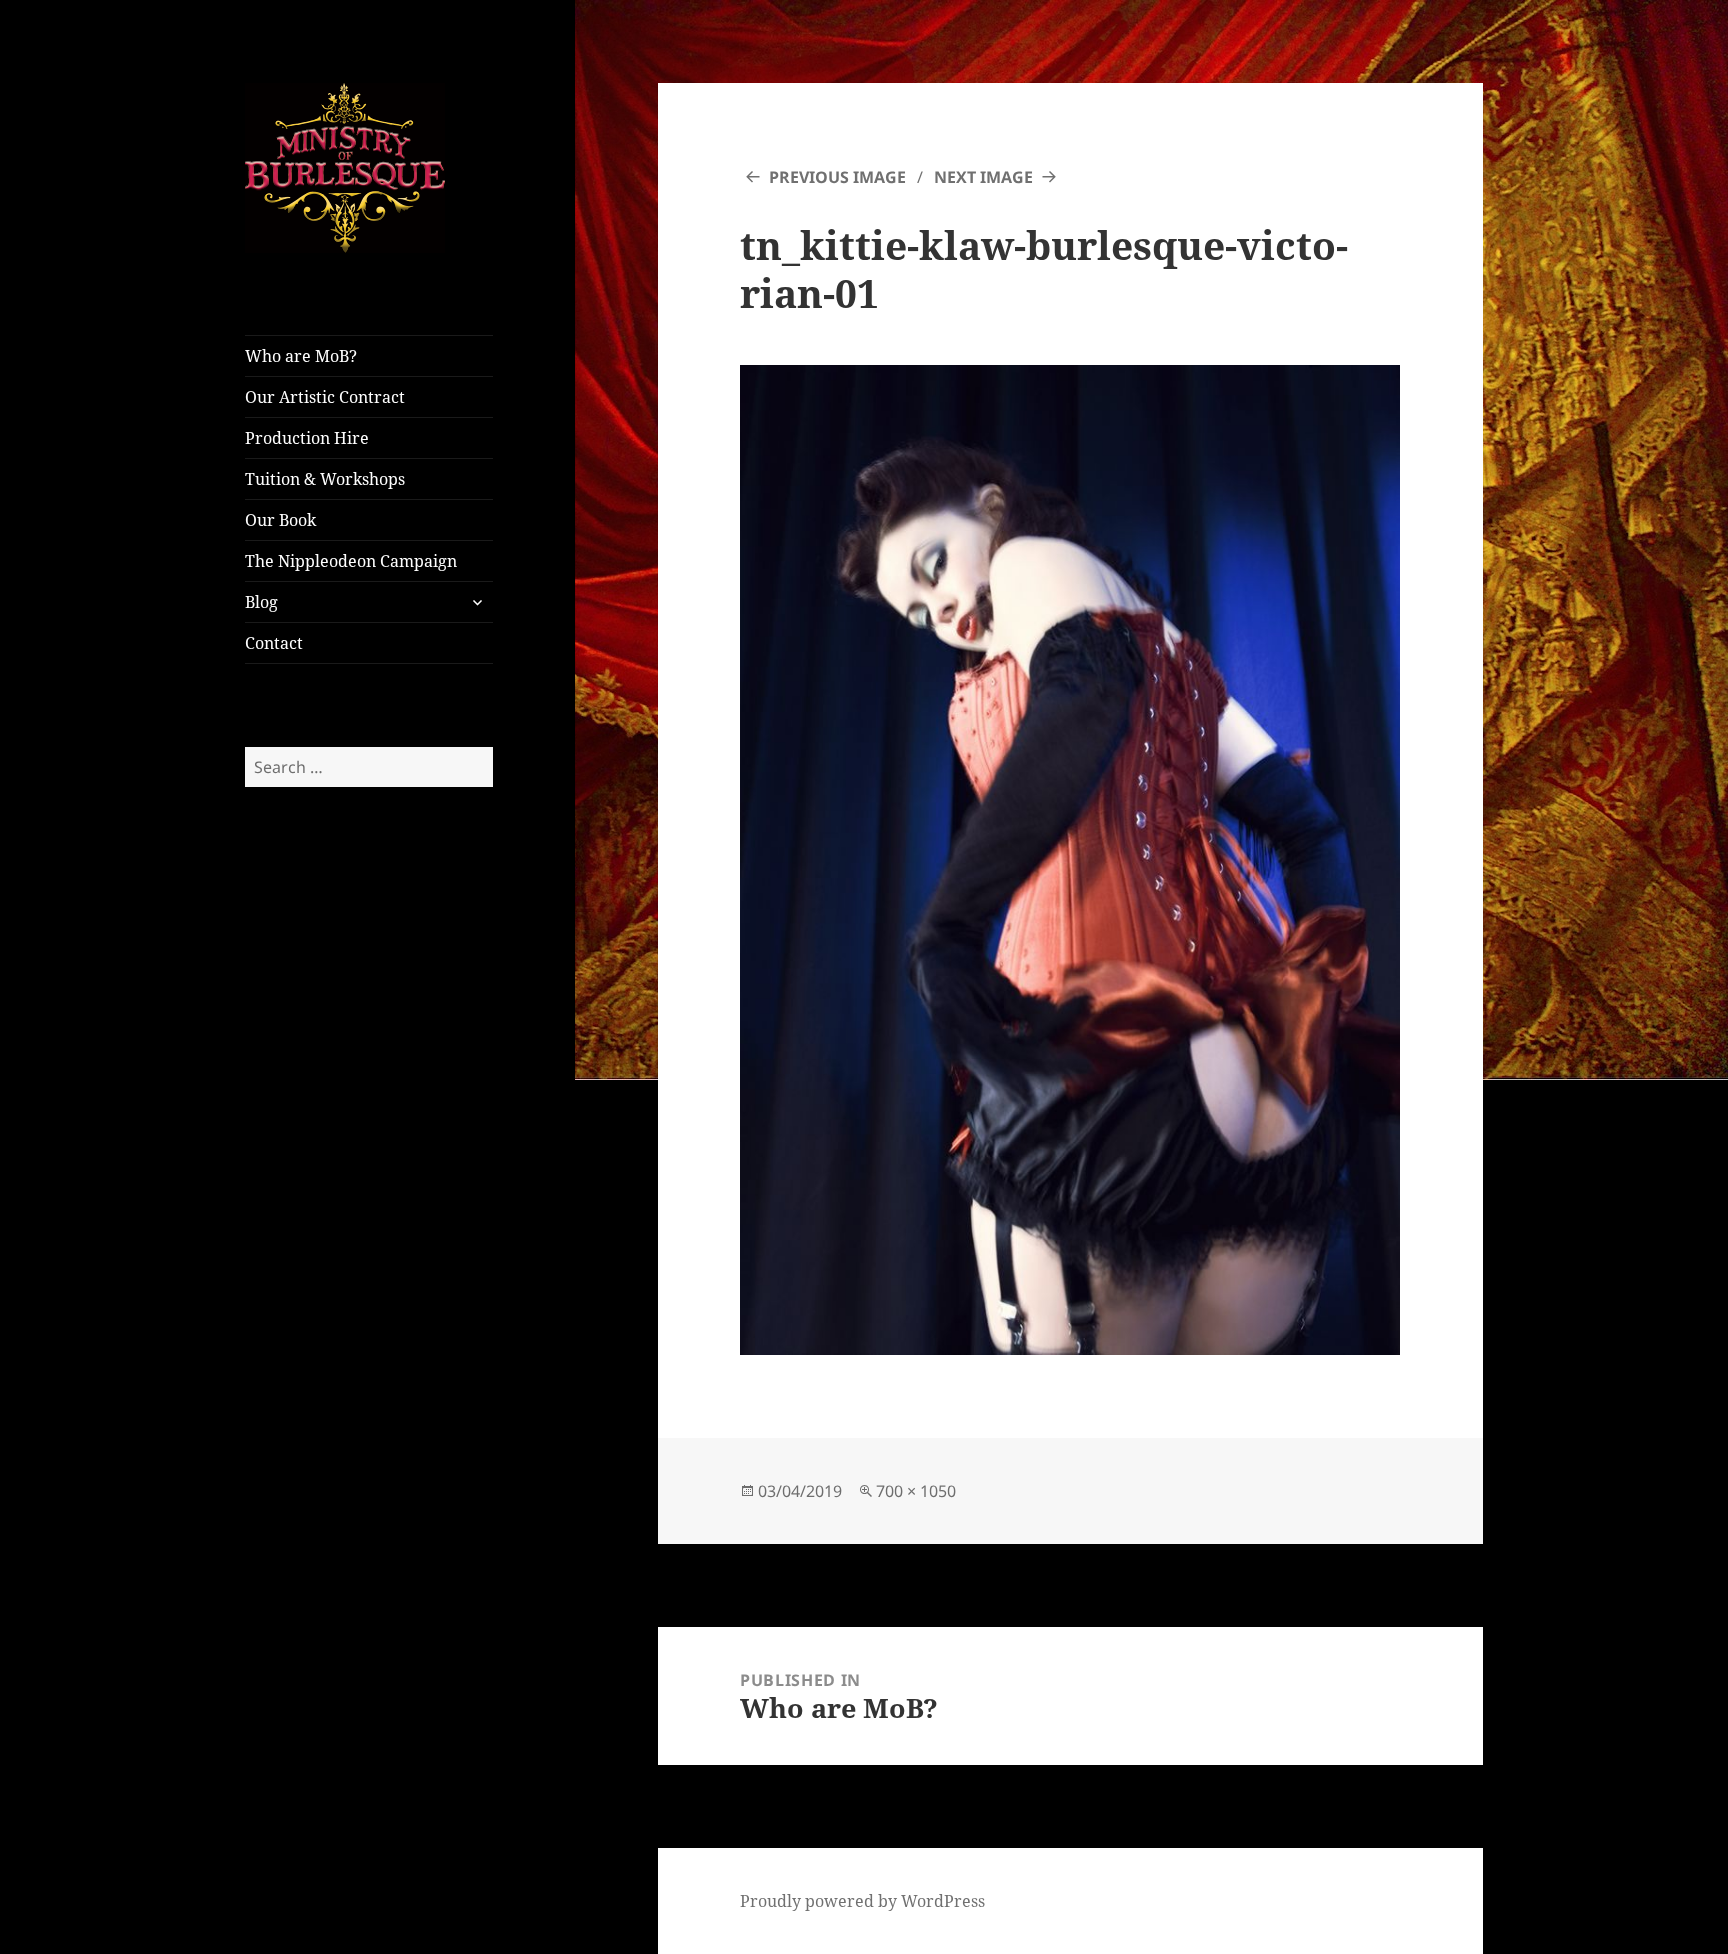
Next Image (983, 177)
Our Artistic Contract (325, 397)
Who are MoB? (301, 356)
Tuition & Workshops (325, 479)
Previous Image (837, 177)
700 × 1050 (916, 1491)
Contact (274, 643)
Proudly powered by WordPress (862, 1901)
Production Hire (307, 438)
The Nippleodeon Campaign (351, 561)
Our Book (280, 520)
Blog (261, 602)
